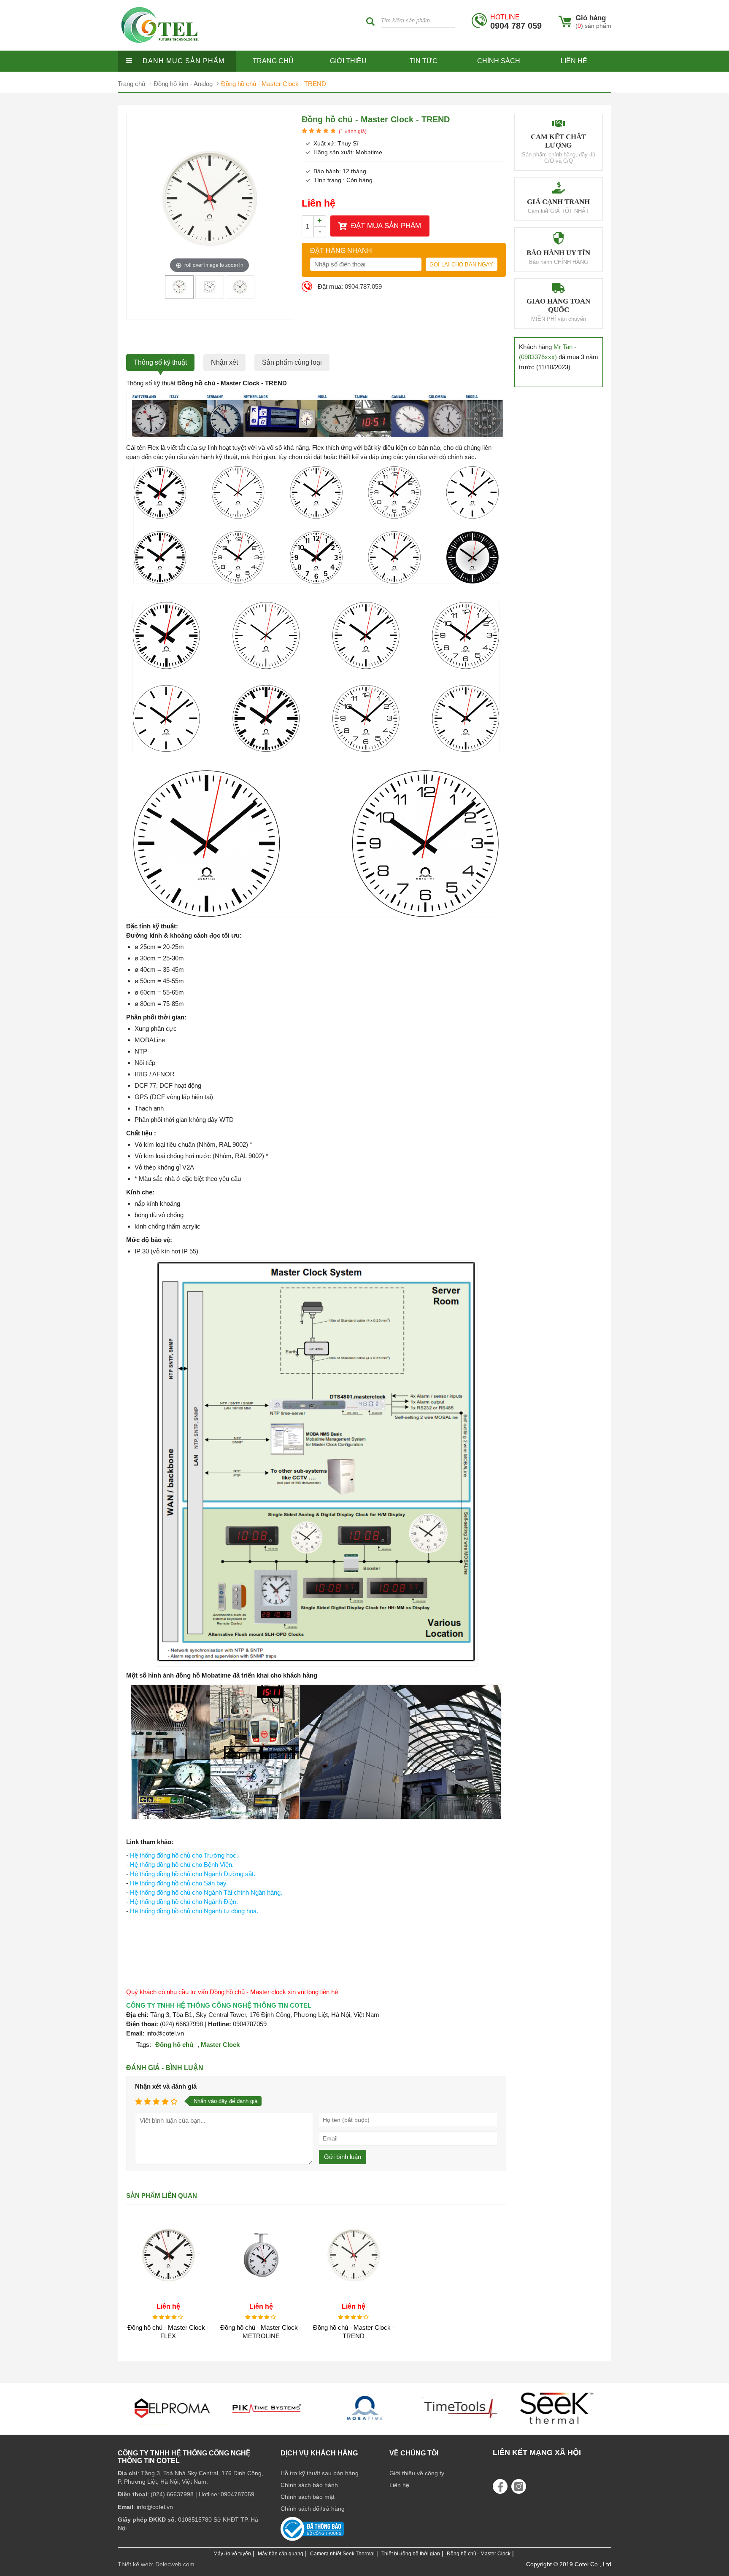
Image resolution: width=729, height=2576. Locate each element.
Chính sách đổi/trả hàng (313, 2509)
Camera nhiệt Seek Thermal (342, 2554)
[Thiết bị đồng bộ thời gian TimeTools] (364, 2427)
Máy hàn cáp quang (281, 2554)
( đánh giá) (353, 132)
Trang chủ (273, 61)
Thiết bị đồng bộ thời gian (411, 2554)
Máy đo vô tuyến (232, 2554)
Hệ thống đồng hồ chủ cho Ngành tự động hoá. (194, 1911)
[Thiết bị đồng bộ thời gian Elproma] (557, 2427)
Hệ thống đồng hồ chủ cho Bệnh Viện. (182, 1865)
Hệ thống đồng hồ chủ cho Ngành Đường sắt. (193, 1874)
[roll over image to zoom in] (210, 198)
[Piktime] (172, 2427)
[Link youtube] (500, 2486)
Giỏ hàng (591, 18)
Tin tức (424, 61)
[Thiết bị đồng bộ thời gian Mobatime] (268, 2427)
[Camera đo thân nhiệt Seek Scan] (461, 2427)
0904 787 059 (516, 22)
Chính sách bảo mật (308, 2497)
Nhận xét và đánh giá (166, 2086)
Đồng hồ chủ (174, 2045)
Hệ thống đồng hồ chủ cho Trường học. (184, 1855)
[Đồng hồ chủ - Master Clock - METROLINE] (261, 2295)
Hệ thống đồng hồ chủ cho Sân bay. (179, 1883)
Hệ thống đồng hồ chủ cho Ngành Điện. (184, 1902)
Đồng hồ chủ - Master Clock (479, 2554)
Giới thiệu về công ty (417, 2473)
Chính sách (499, 61)
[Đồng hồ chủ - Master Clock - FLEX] (168, 2295)
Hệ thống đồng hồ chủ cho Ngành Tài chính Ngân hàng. (206, 1892)
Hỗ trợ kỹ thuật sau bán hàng (320, 2473)
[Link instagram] (519, 2486)
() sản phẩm (593, 26)
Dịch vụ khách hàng (319, 2453)
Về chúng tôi (414, 2453)
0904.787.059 (363, 286)
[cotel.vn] (160, 48)
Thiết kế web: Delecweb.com (156, 2564)
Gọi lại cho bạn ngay (461, 265)
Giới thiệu (348, 61)
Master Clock (220, 2045)
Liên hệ (574, 61)
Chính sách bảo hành (309, 2485)
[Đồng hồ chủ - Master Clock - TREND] (179, 295)
